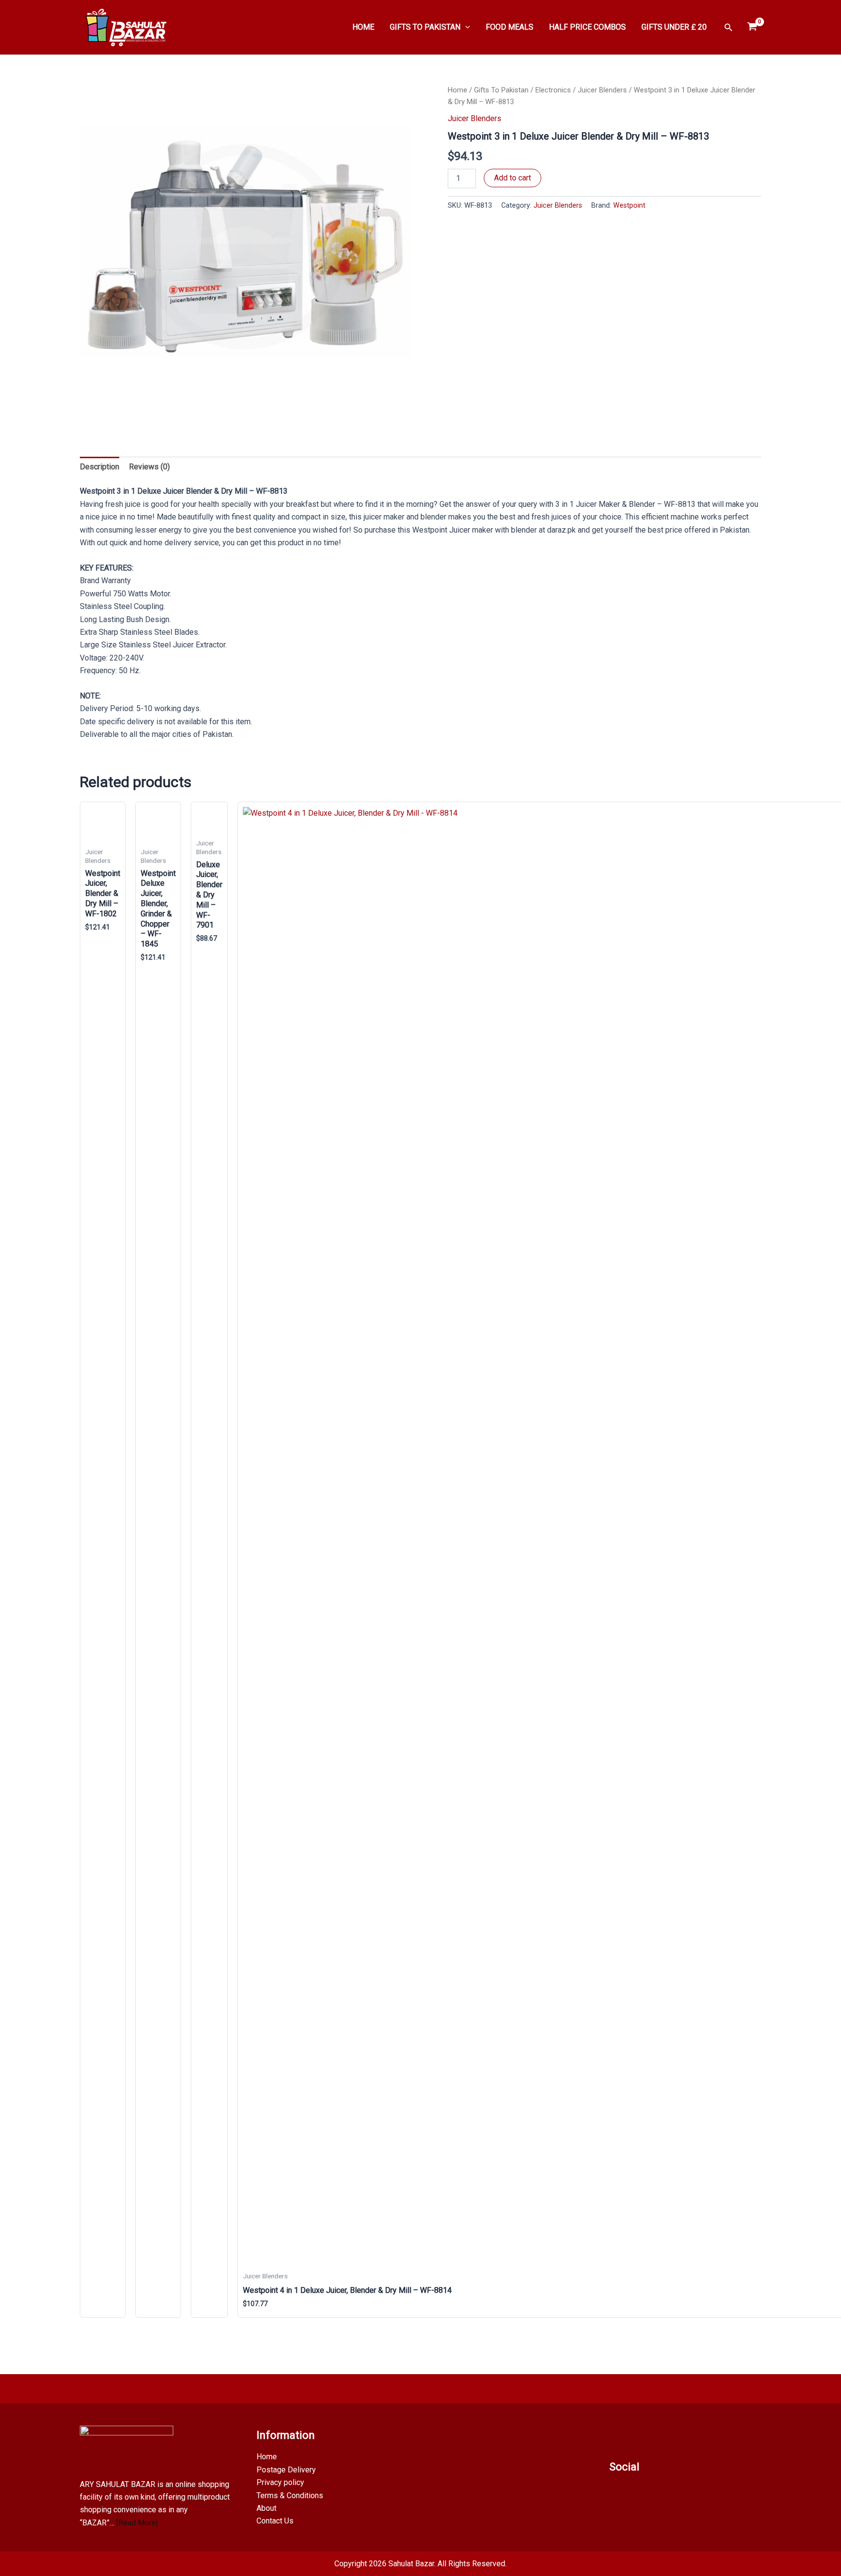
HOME (363, 27)
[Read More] (137, 2523)
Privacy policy (280, 2482)
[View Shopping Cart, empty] (752, 27)
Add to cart (512, 178)
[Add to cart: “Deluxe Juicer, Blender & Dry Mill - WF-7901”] (212, 2307)
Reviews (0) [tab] (149, 467)
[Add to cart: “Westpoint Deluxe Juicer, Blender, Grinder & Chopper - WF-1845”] (165, 2307)
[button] (465, 27)
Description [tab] (100, 467)
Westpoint (629, 206)
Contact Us (275, 2521)
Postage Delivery (286, 2470)
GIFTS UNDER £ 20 (674, 27)
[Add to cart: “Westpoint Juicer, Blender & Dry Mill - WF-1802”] (110, 2307)
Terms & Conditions (290, 2495)
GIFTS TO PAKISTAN (425, 27)
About (266, 2508)
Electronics (553, 90)
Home (457, 90)
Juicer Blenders (602, 90)
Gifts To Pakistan (501, 90)
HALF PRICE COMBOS (587, 27)
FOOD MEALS (510, 27)
